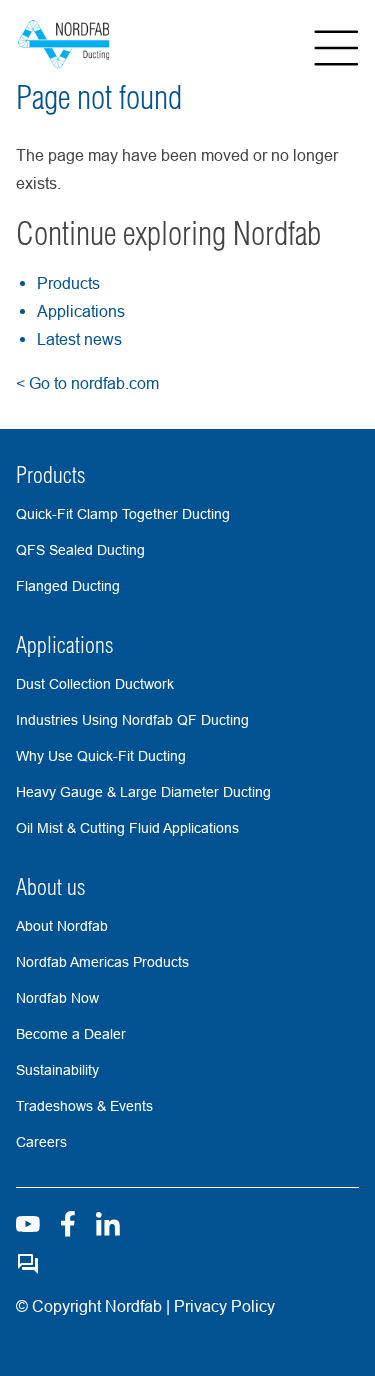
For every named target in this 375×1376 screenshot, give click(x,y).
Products (68, 283)
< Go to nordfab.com (87, 383)
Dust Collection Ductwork (95, 684)
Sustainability (57, 1070)
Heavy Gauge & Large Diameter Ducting (143, 792)
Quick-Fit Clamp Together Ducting (123, 514)
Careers (41, 1142)
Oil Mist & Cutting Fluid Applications (127, 828)
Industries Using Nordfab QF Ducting (132, 720)
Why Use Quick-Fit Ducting (101, 756)
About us (51, 887)
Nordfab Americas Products (102, 962)
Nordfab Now (57, 998)
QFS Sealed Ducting (80, 550)
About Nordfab (62, 926)
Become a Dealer (71, 1034)
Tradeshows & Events (84, 1106)
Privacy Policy (222, 1306)
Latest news (79, 339)
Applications (81, 311)
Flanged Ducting (68, 586)
